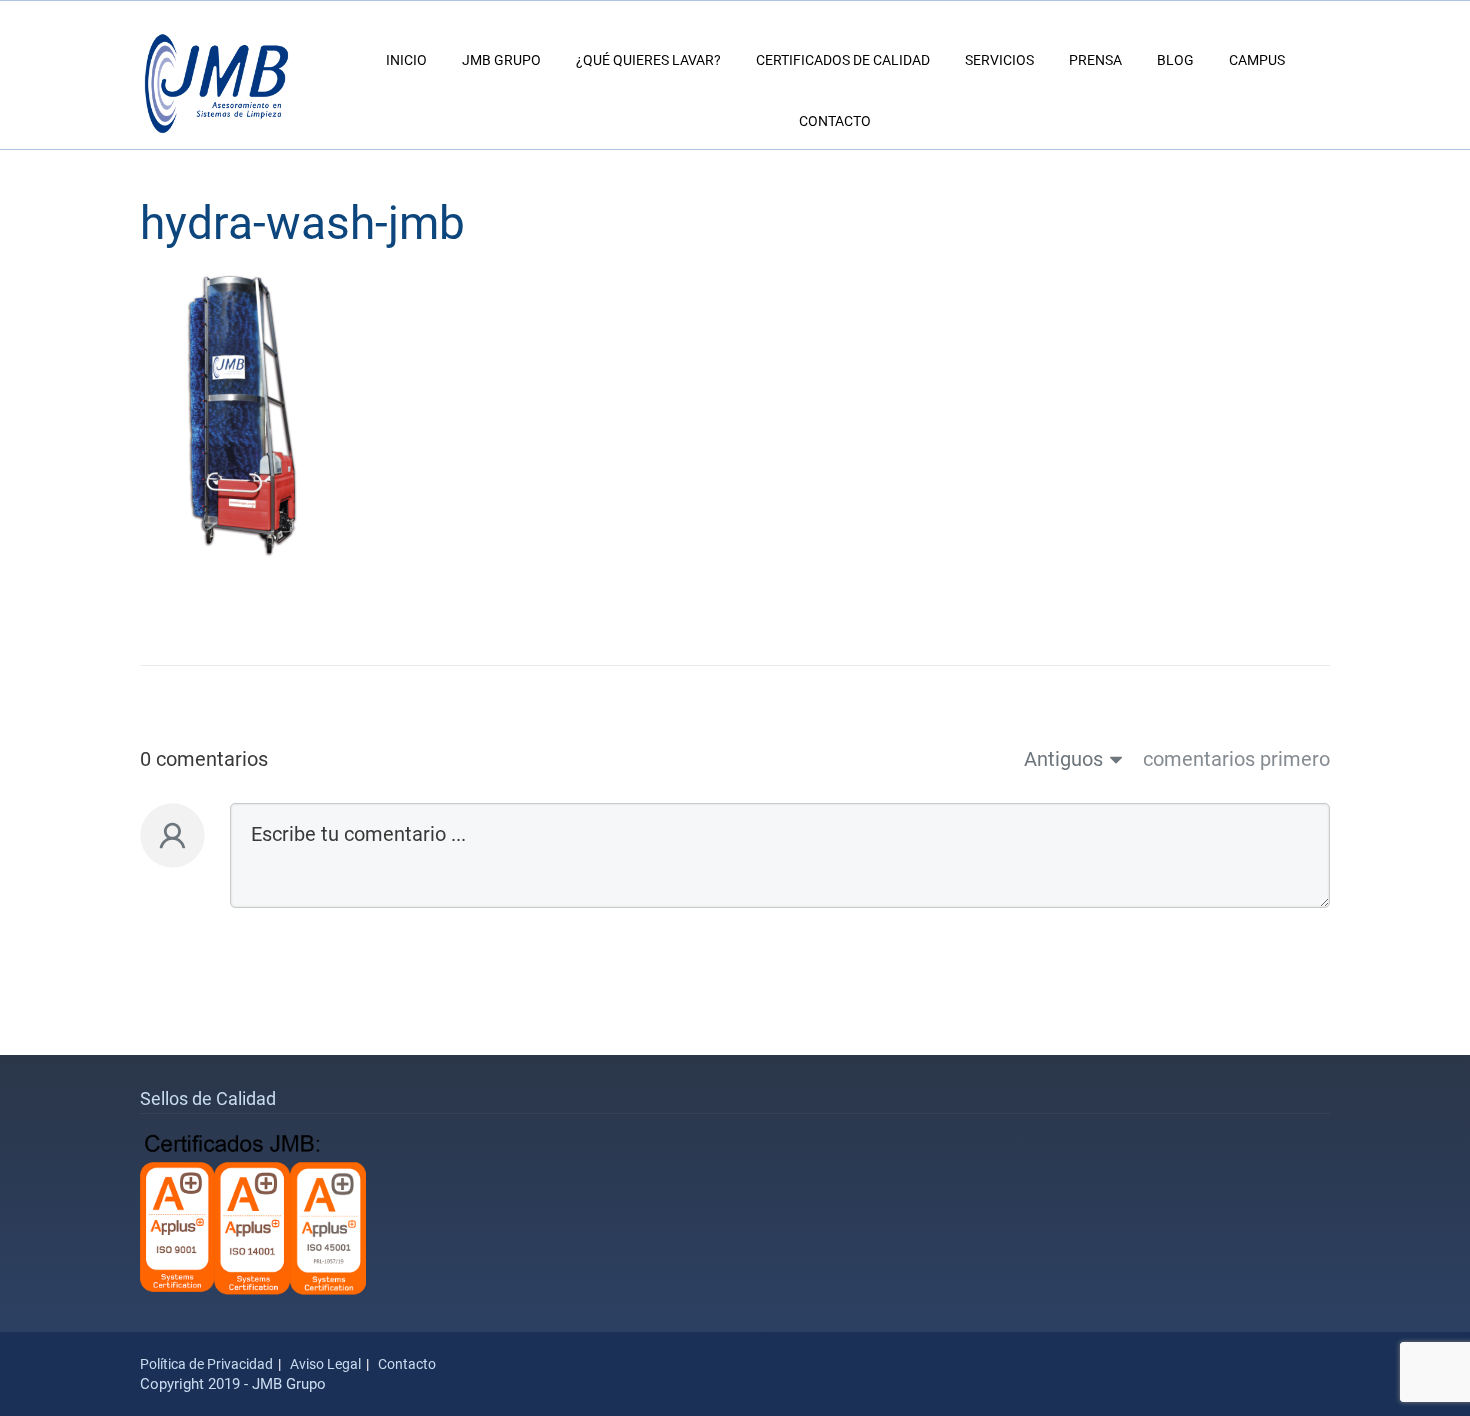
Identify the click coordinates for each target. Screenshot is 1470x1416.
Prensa (1095, 60)
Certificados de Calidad (843, 60)
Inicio (406, 60)
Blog (1175, 60)
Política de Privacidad (206, 1364)
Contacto (835, 121)
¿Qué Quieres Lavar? (648, 60)
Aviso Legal (325, 1364)
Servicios (999, 60)
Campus (1257, 60)
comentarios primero (1236, 759)
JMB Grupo (501, 60)
